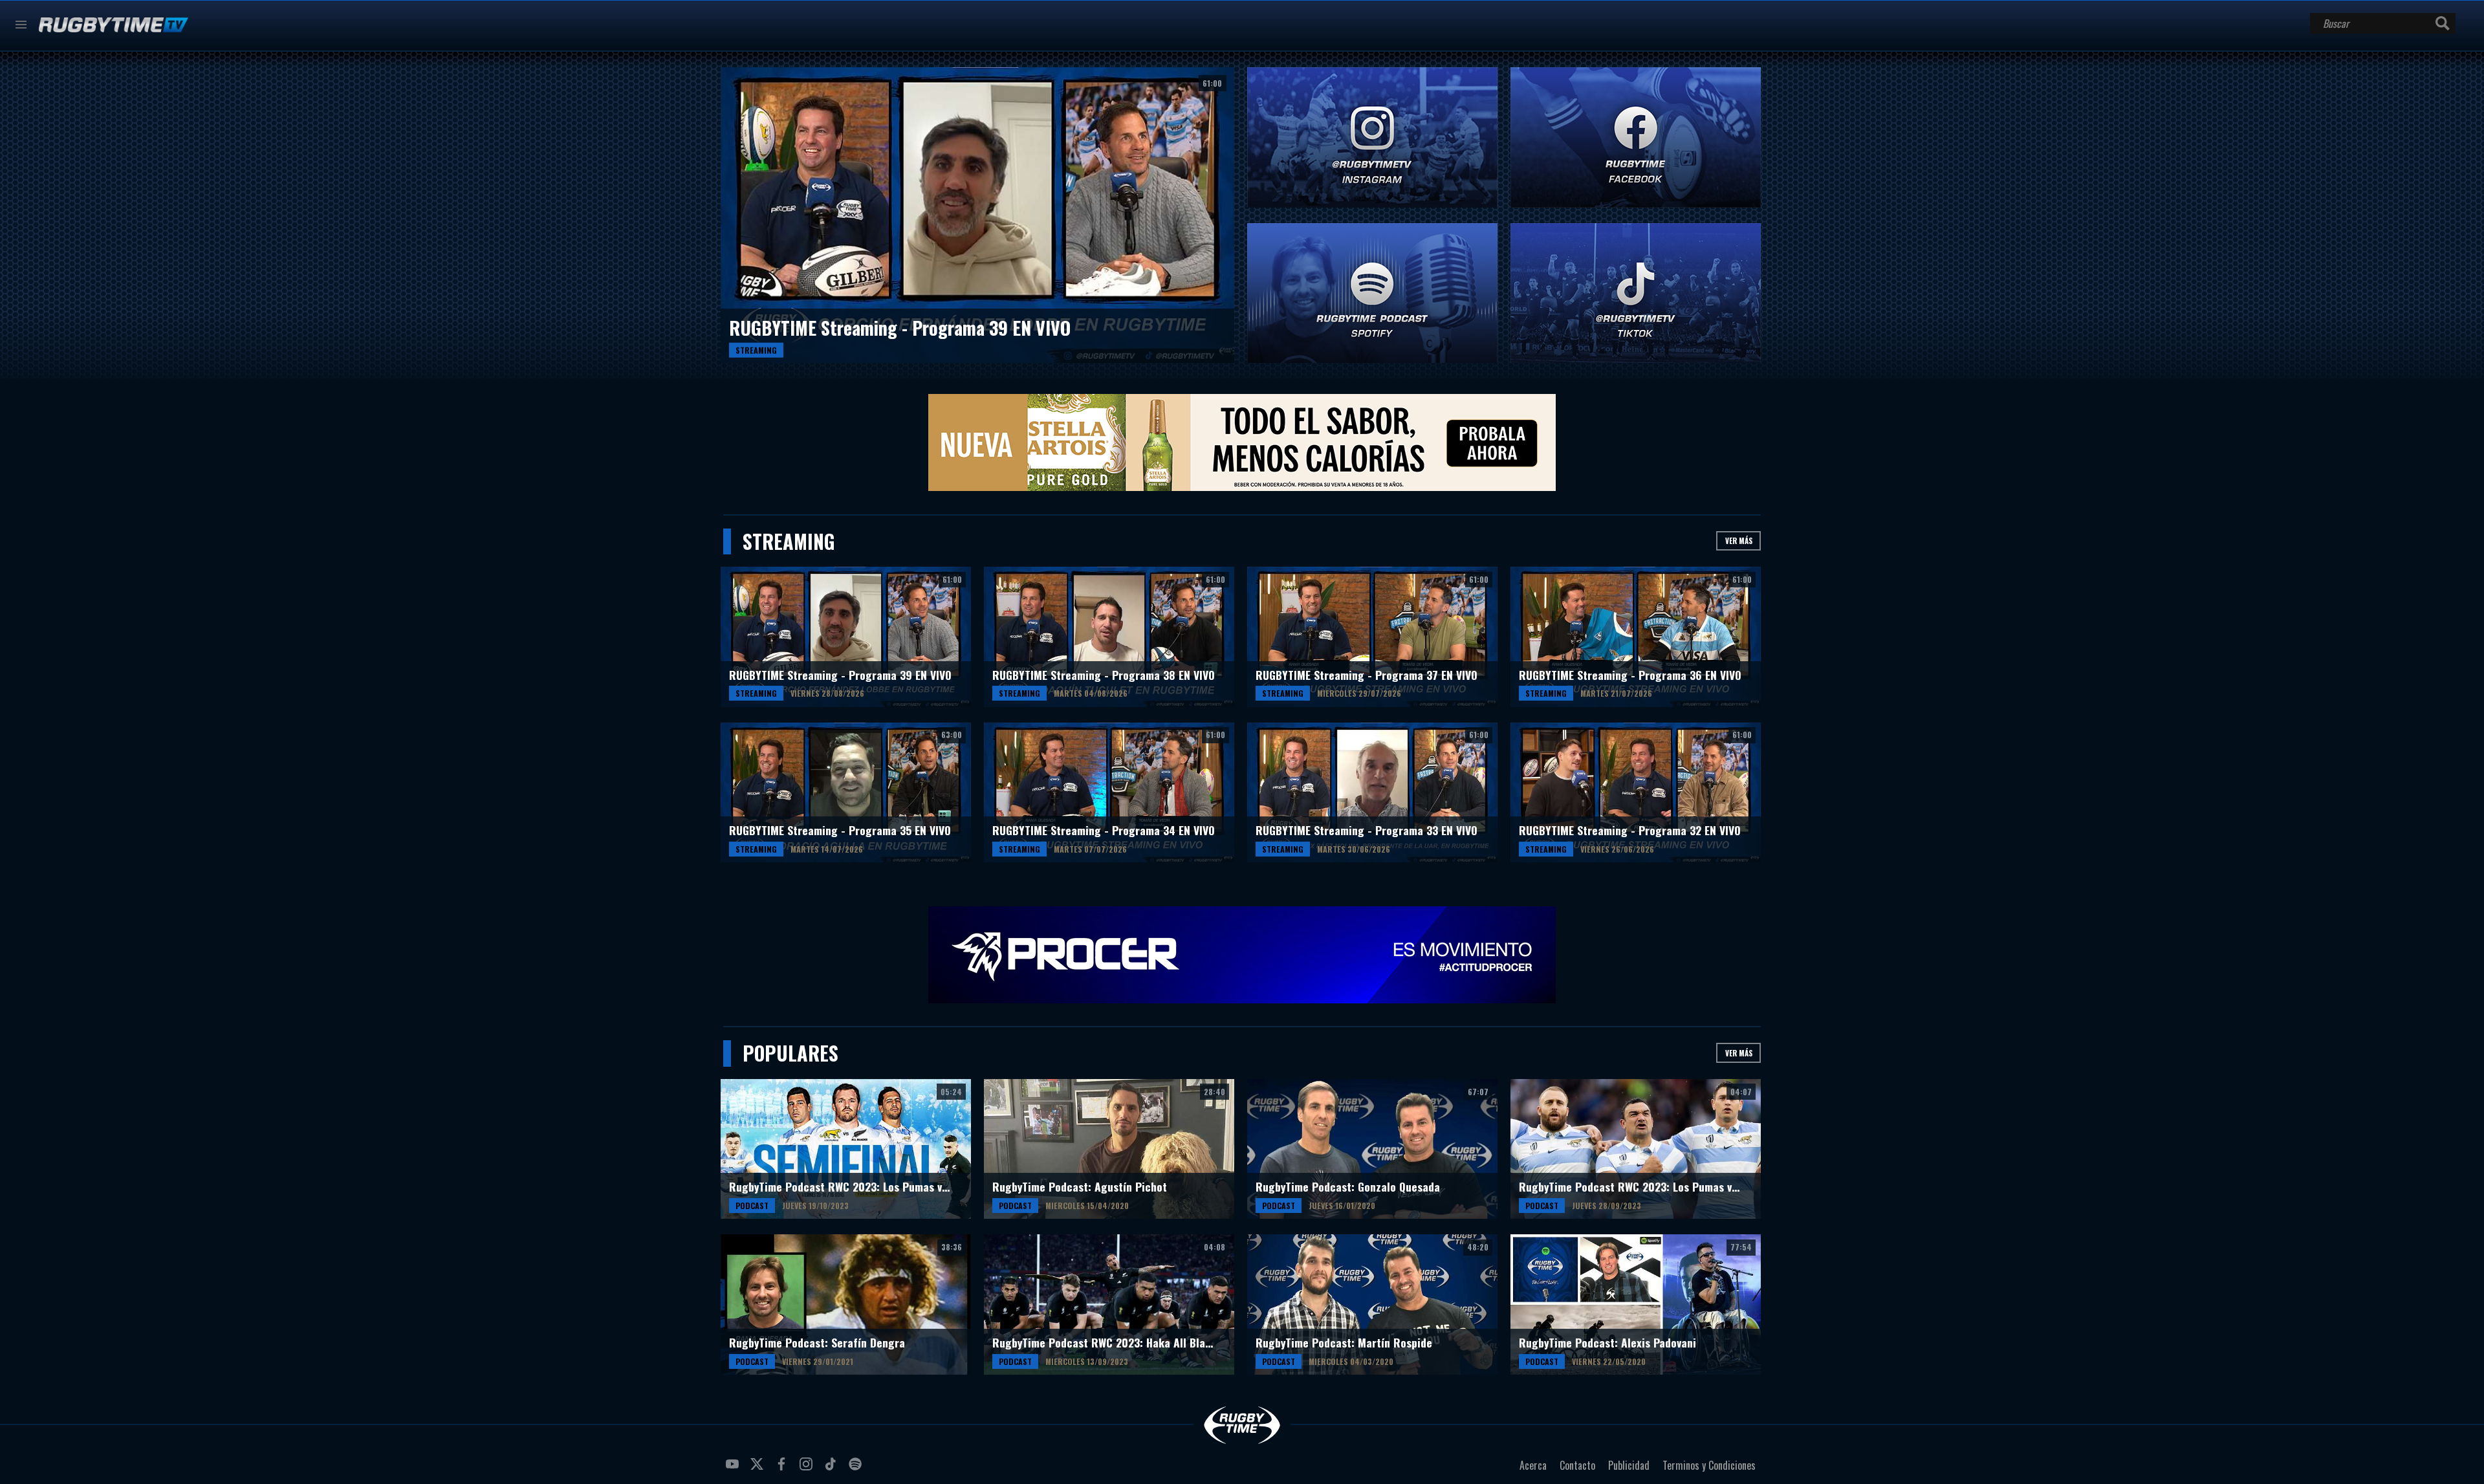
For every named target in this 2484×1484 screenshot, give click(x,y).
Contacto (1577, 1465)
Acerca (1533, 1465)
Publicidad (1629, 1465)
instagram (808, 1469)
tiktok (833, 1469)
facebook (783, 1469)
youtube (734, 1469)
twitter (759, 1469)
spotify (857, 1469)
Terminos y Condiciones (1709, 1465)
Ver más (1739, 540)
